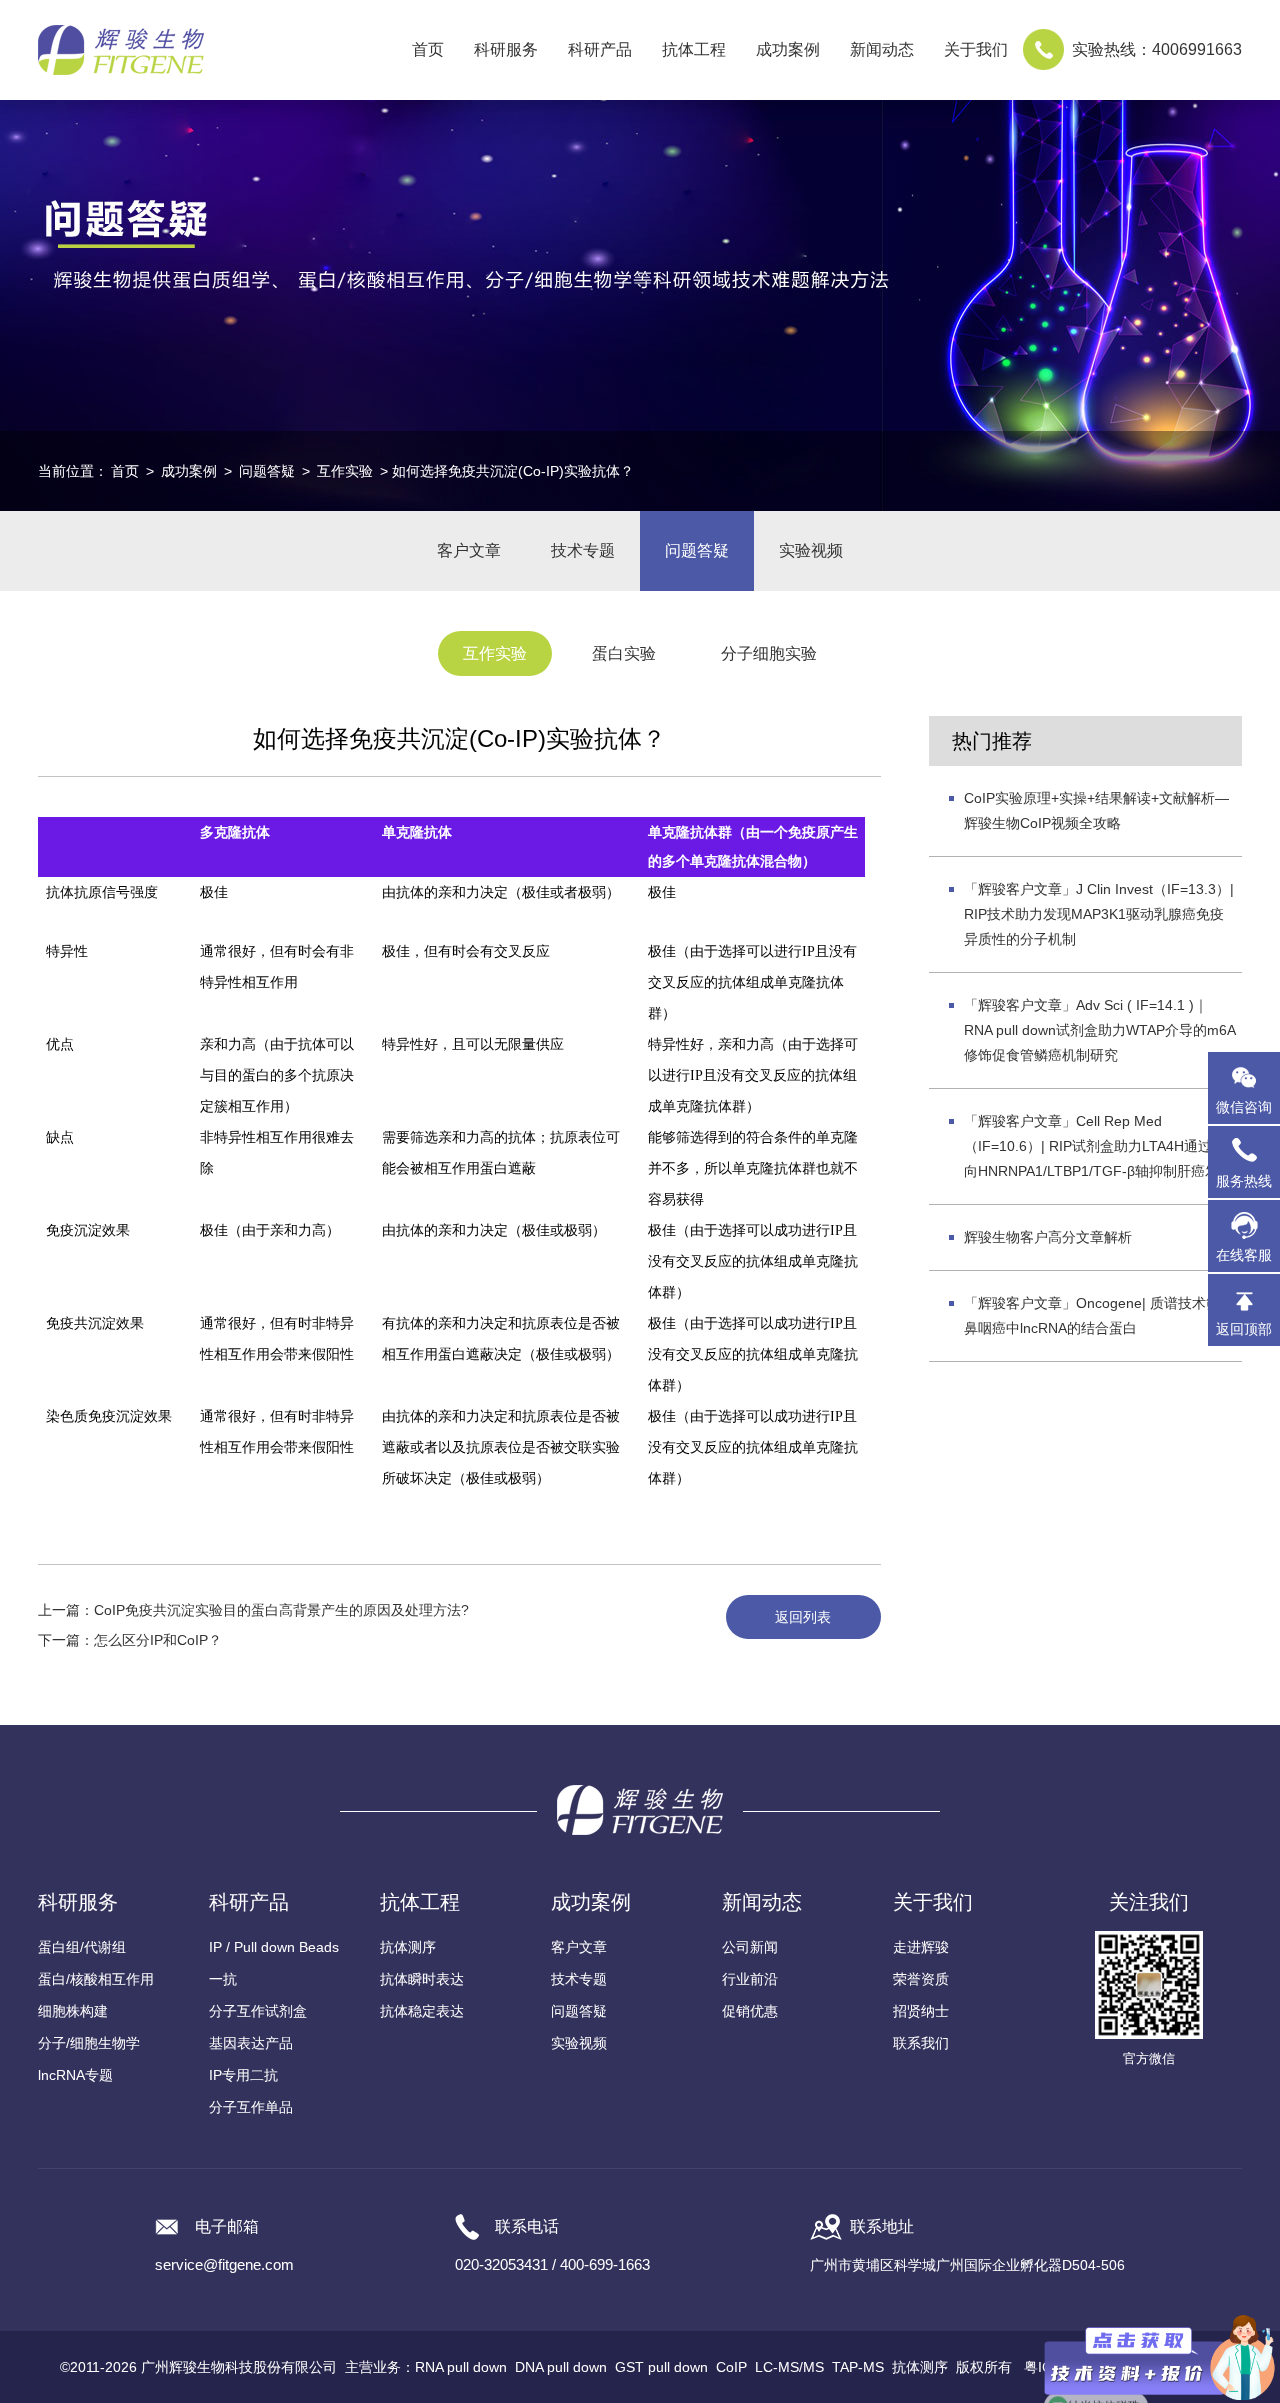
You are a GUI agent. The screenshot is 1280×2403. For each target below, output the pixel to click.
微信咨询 (1244, 1107)
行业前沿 (750, 1979)
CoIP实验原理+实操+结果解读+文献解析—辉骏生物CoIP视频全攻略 (1096, 810)
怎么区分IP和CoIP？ (158, 1640)
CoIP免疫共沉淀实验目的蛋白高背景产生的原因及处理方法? (281, 1610)
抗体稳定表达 (422, 2011)
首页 (428, 49)
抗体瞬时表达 (422, 1979)
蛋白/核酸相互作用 (96, 1979)
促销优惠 (750, 2011)
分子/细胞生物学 (89, 2043)
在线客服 (1244, 1255)
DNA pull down (561, 2367)
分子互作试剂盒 (258, 2011)
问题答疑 (267, 471)
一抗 (223, 1979)
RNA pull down (461, 2367)
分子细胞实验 (769, 653)
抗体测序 (408, 1947)
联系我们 (921, 2043)
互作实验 (345, 471)
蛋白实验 (624, 653)
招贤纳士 (921, 2011)
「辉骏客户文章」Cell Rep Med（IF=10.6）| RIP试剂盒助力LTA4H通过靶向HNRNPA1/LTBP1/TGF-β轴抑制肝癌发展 (1098, 1146)
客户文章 (469, 550)
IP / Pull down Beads (274, 1947)
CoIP (731, 2367)
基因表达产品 (251, 2043)
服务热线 (1248, 1171)
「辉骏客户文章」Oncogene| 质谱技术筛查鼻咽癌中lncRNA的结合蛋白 (1099, 1315)
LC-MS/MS (789, 2367)
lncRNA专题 (75, 2075)
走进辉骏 (921, 1947)
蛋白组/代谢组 (82, 1947)
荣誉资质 (921, 1979)
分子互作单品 (251, 2107)
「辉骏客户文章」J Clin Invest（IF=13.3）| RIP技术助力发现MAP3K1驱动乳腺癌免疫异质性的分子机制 (1099, 914)
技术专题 (583, 550)
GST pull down (661, 2367)
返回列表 (803, 1617)
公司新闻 (750, 1947)
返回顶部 (1244, 1329)
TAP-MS (858, 2367)
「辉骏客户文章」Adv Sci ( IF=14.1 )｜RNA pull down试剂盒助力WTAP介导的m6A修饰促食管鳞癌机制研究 (1100, 1030)
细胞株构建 (73, 2011)
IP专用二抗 (243, 2075)
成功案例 (189, 471)
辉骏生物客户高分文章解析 (1048, 1237)
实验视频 (811, 550)
